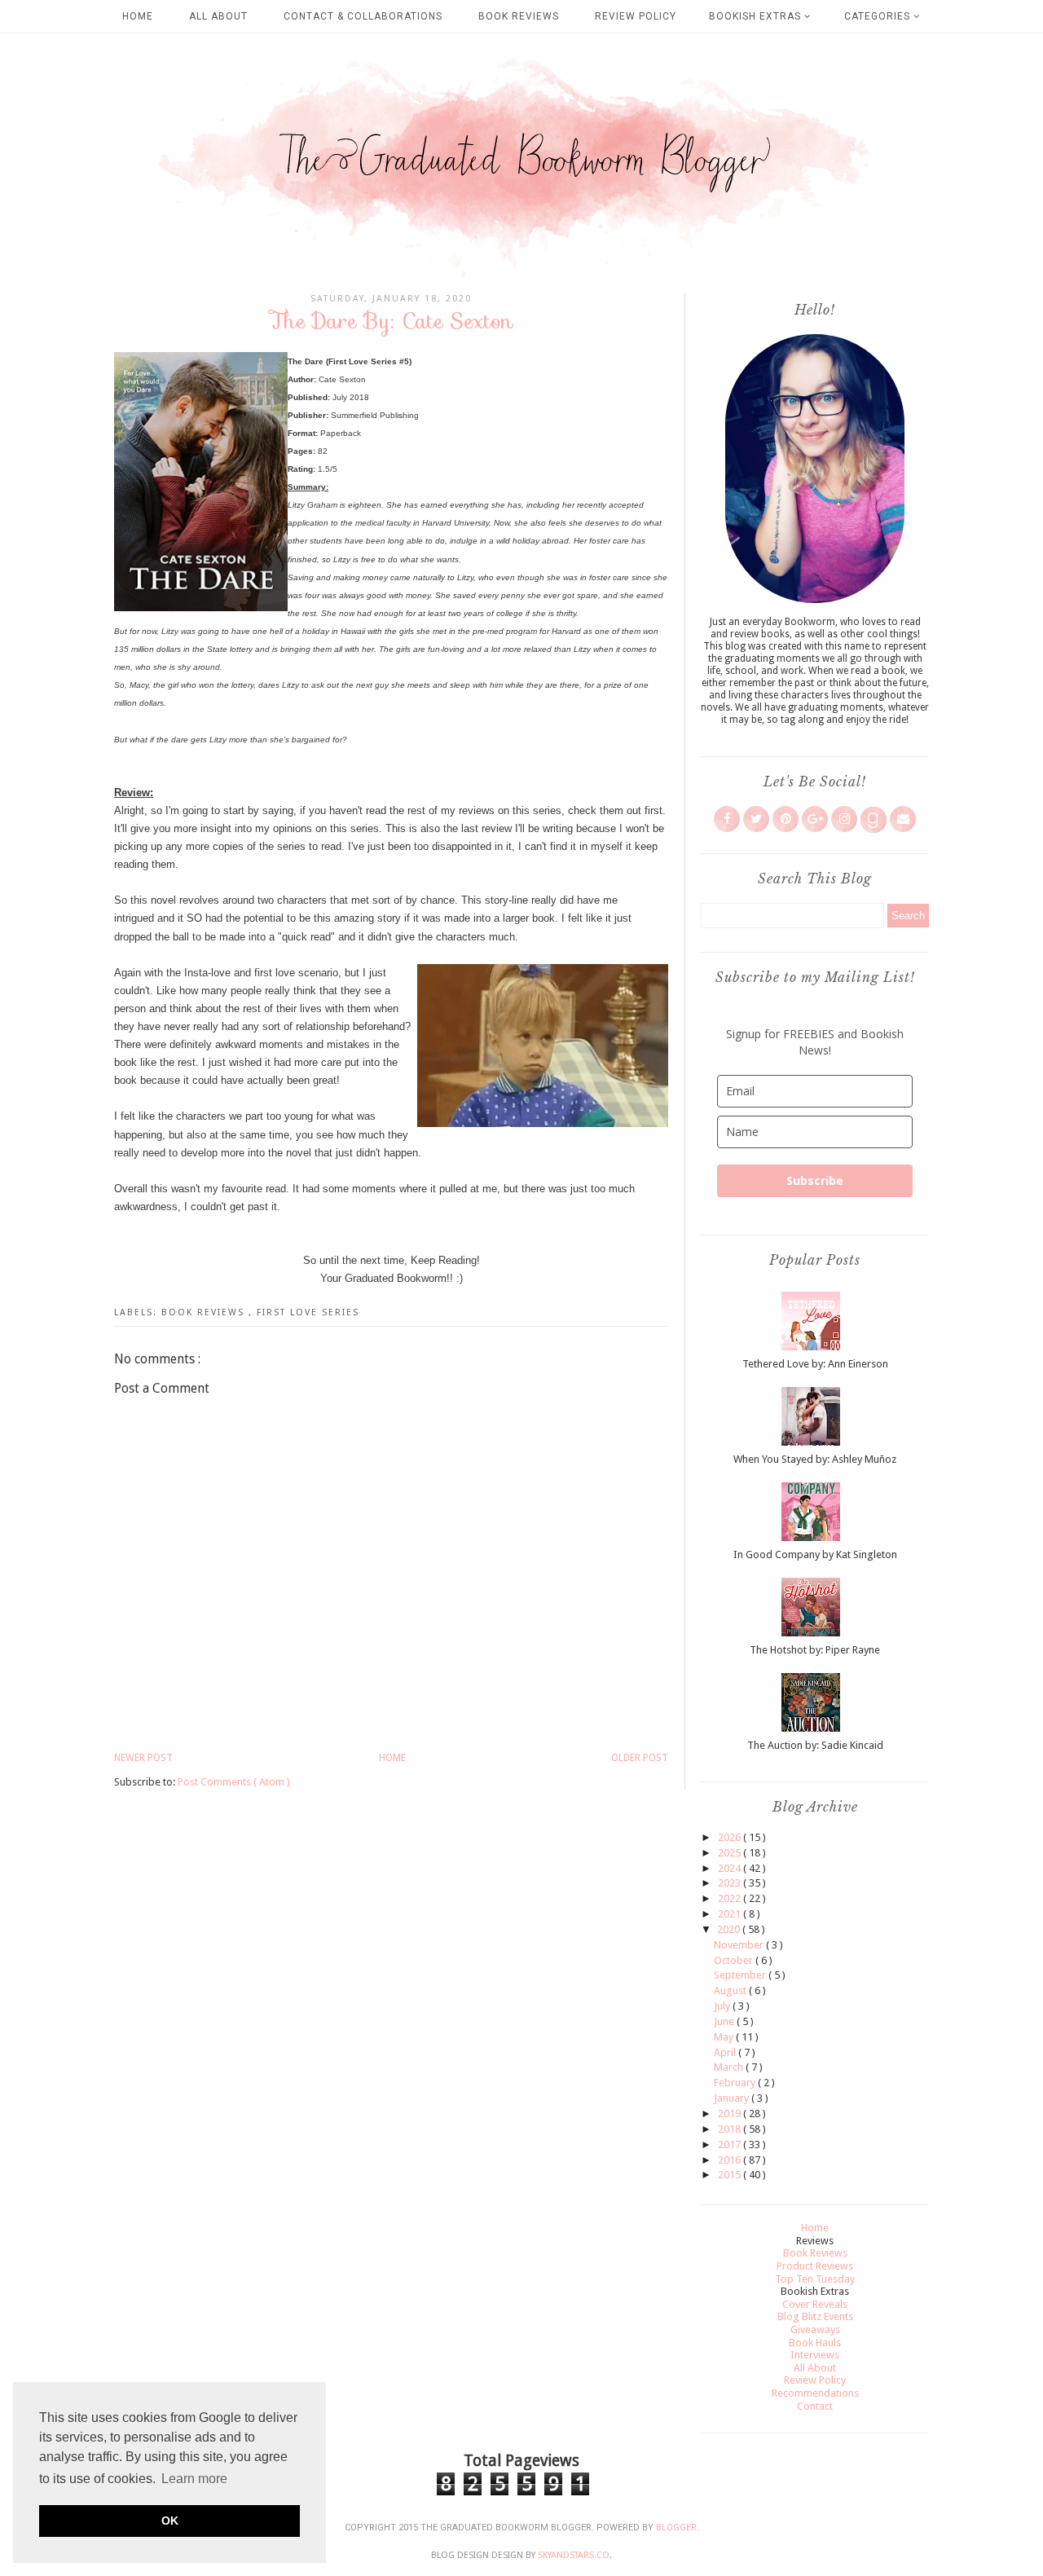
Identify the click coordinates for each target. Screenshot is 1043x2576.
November (740, 1945)
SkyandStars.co (574, 2555)
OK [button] (170, 2521)
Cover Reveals (815, 2304)
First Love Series (308, 1312)
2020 (730, 1929)
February (736, 2083)
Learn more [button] (194, 2479)
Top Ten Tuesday (815, 2279)
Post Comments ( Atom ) (234, 1782)
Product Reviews (815, 2266)
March (730, 2067)
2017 (731, 2144)
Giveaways (815, 2329)
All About (218, 16)
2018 (731, 2129)
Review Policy (636, 16)
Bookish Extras (757, 16)
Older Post (640, 1758)
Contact (815, 2406)
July (723, 2006)
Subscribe (815, 1180)
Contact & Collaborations (363, 16)
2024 (731, 1868)
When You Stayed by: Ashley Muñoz (815, 1459)
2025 (731, 1853)
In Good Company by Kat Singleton (815, 1554)
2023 (731, 1883)
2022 (731, 1898)
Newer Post (143, 1758)
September (741, 1975)
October (735, 1960)
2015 (731, 2175)
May (725, 2037)
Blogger (676, 2528)
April (726, 2052)
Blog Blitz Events (815, 2316)
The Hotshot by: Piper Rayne (815, 1650)
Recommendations (815, 2393)
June (725, 2021)
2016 (731, 2160)
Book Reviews (519, 16)
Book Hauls (815, 2343)
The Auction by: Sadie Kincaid (815, 1745)
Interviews (815, 2355)
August (731, 1990)
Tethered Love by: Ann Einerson (815, 1364)
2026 (731, 1837)
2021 (731, 1914)
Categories (879, 16)
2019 (731, 2114)
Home (138, 16)
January (733, 2098)
